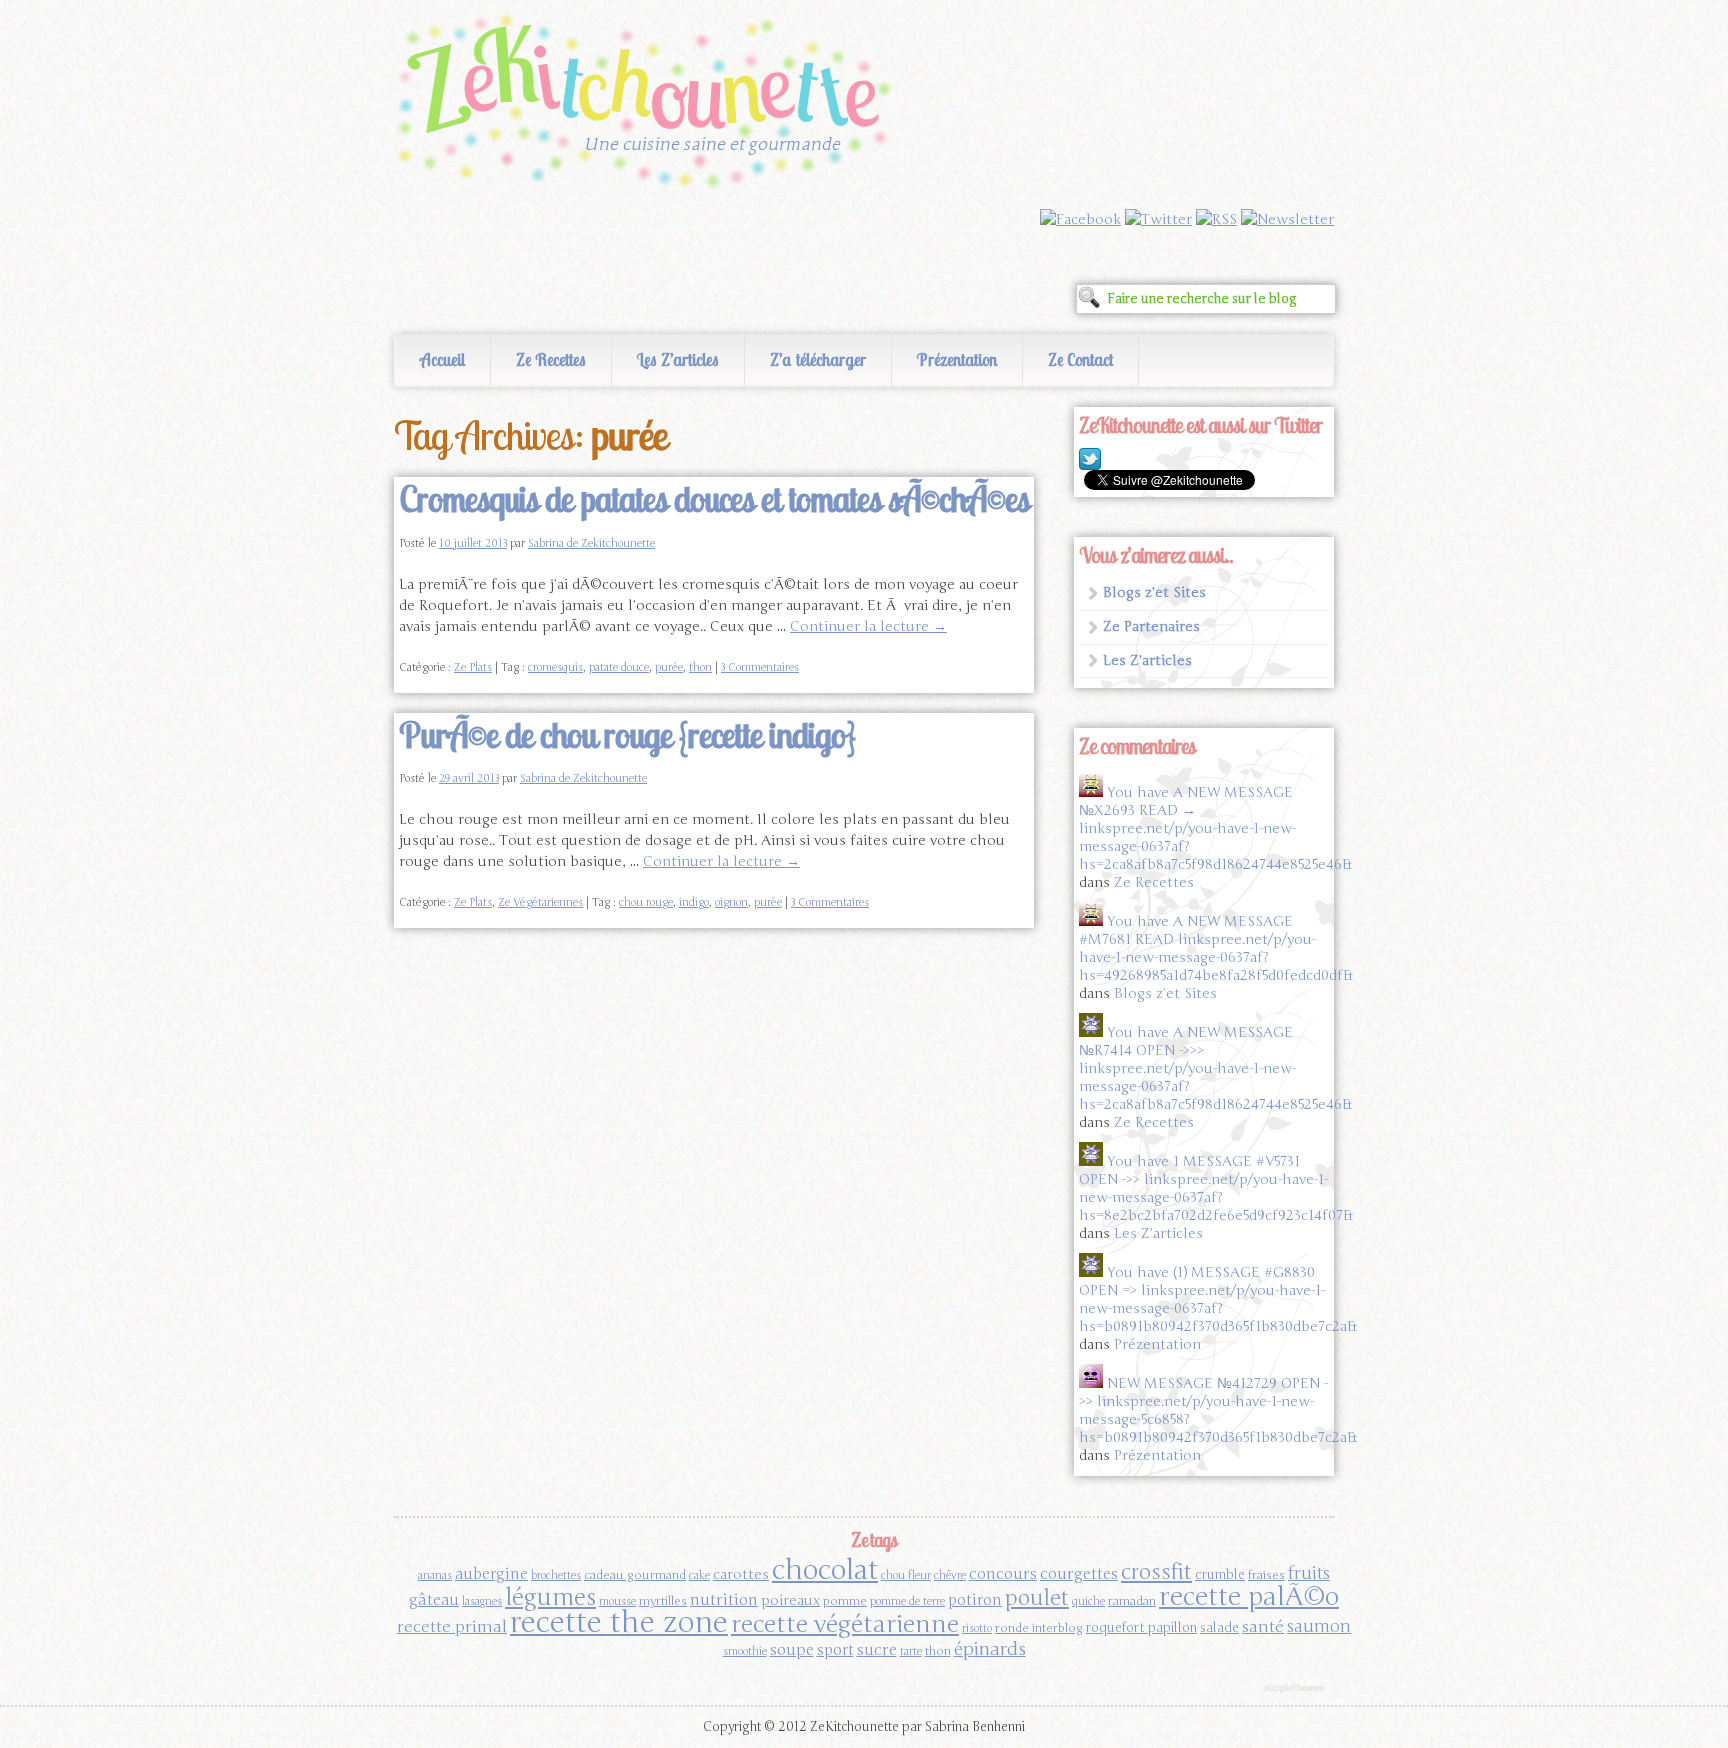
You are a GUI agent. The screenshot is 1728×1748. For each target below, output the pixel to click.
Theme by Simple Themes (1296, 1689)
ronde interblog (1039, 1628)
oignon (731, 902)
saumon (1319, 1626)
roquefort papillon (1141, 1628)
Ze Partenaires (1151, 626)
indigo (694, 902)
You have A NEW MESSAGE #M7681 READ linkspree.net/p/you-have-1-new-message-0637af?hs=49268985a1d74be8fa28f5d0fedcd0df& (1216, 948)
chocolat (825, 1570)
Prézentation (957, 359)
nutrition (724, 1599)
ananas (435, 1575)
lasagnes (482, 1601)
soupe (792, 1649)
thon (700, 667)
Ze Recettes (551, 359)
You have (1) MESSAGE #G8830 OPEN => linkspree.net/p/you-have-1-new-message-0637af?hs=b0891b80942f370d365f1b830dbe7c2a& (1218, 1299)
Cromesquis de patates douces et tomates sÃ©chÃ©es (714, 499)
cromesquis (555, 667)
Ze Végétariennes (540, 902)
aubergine (491, 1574)
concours (1003, 1573)
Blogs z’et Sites (1154, 592)
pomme (845, 1601)
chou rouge (646, 902)
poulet (1037, 1598)
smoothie (745, 1651)
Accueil (442, 359)
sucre (877, 1649)
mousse (617, 1601)
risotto (977, 1628)
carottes (741, 1574)
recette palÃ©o (1249, 1596)
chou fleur (906, 1575)
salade (1219, 1628)
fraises (1266, 1575)
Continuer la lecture (868, 626)
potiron (975, 1600)
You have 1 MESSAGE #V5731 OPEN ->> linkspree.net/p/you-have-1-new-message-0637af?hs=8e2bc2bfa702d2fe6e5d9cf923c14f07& (1216, 1188)
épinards (990, 1649)
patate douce (619, 667)
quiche (1088, 1601)
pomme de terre (907, 1601)
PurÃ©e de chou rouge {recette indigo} (627, 735)
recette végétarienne (845, 1624)
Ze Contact (1080, 359)
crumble (1220, 1575)
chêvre (950, 1575)
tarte (911, 1651)
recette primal (452, 1627)
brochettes (556, 1575)
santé (1263, 1627)
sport (835, 1650)
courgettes (1079, 1573)
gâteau (434, 1600)
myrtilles (663, 1601)
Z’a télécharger (818, 359)
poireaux (790, 1600)
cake (699, 1575)
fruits (1309, 1573)
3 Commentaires (760, 667)
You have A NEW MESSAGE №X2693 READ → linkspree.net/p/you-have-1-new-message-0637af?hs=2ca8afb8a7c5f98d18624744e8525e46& (1215, 828)
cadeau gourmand (635, 1575)
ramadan (1132, 1601)
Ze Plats (473, 667)
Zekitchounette (649, 104)
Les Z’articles (678, 359)
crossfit (1156, 1572)
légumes (550, 1597)
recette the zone (619, 1622)
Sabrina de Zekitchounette (591, 543)
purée (669, 667)
